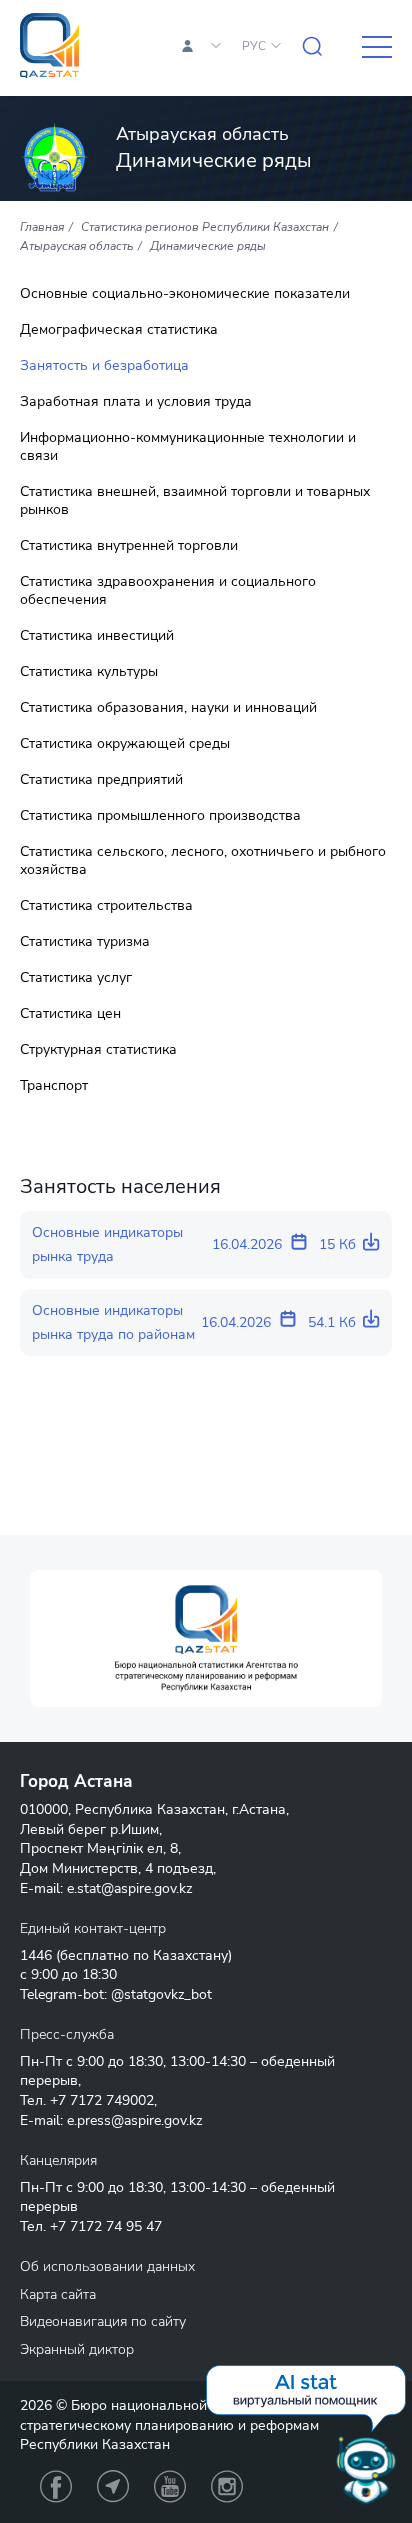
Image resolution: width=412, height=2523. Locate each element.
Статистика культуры (89, 672)
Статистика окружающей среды (125, 744)
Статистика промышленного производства (160, 816)
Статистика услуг (76, 978)
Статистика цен (70, 1014)
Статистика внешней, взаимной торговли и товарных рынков (195, 501)
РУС (254, 46)
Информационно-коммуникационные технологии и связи (188, 447)
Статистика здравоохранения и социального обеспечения (168, 591)
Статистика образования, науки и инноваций (168, 708)
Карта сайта (58, 2294)
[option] (206, 1638)
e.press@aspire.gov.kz (134, 2120)
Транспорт (54, 1086)
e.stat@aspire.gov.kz (129, 1888)
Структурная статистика (98, 1050)
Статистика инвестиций (97, 636)
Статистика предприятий (101, 780)
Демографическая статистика (119, 330)
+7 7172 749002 (102, 2100)
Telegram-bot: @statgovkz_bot (116, 1994)
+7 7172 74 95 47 (106, 2226)
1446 (36, 1955)
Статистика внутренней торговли (129, 546)
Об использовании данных (107, 2266)
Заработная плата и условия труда (136, 402)
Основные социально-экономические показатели (185, 294)
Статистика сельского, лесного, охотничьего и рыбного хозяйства (203, 861)
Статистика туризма (85, 942)
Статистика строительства (106, 906)
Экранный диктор (77, 2349)
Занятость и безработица (104, 366)
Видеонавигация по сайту (103, 2321)
